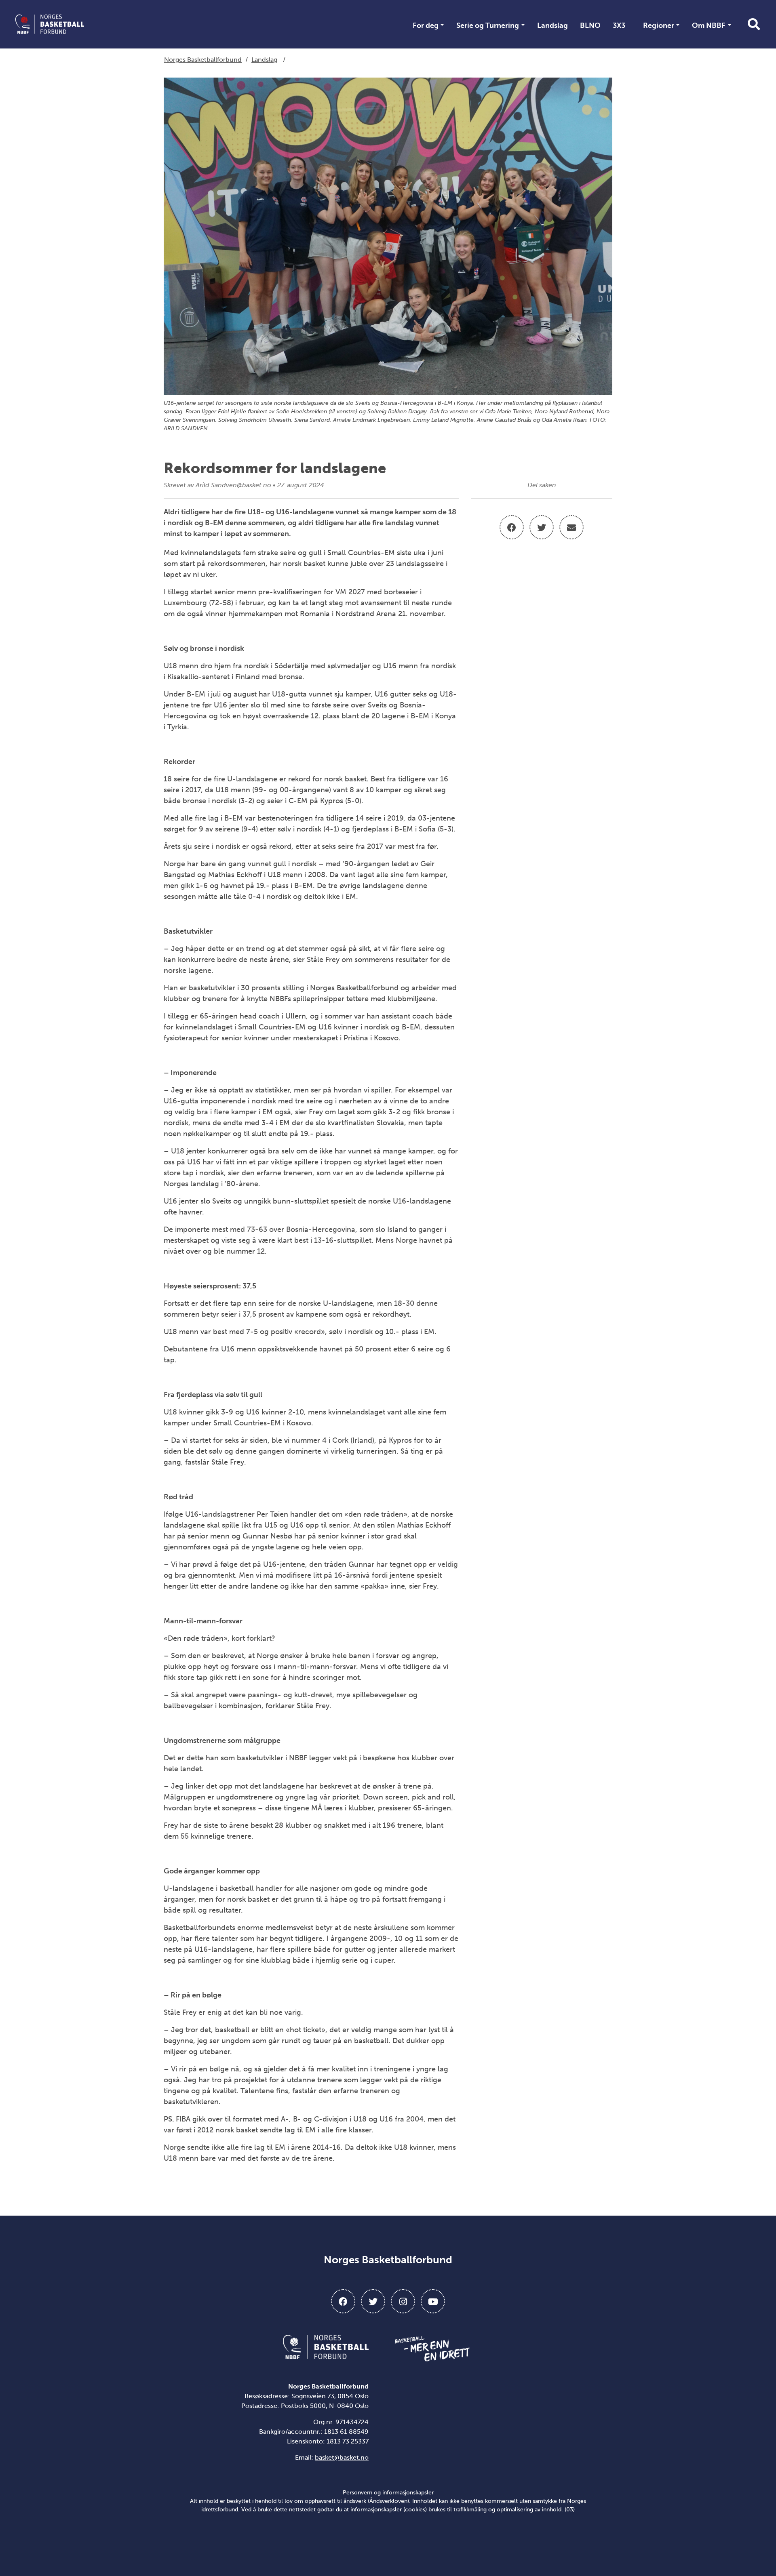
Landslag (552, 25)
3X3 (619, 25)
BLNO (590, 25)
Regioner (659, 25)
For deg (426, 25)
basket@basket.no (342, 2457)
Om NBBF (709, 25)
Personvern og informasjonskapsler (388, 2493)
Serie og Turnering (488, 25)
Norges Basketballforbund (203, 60)
